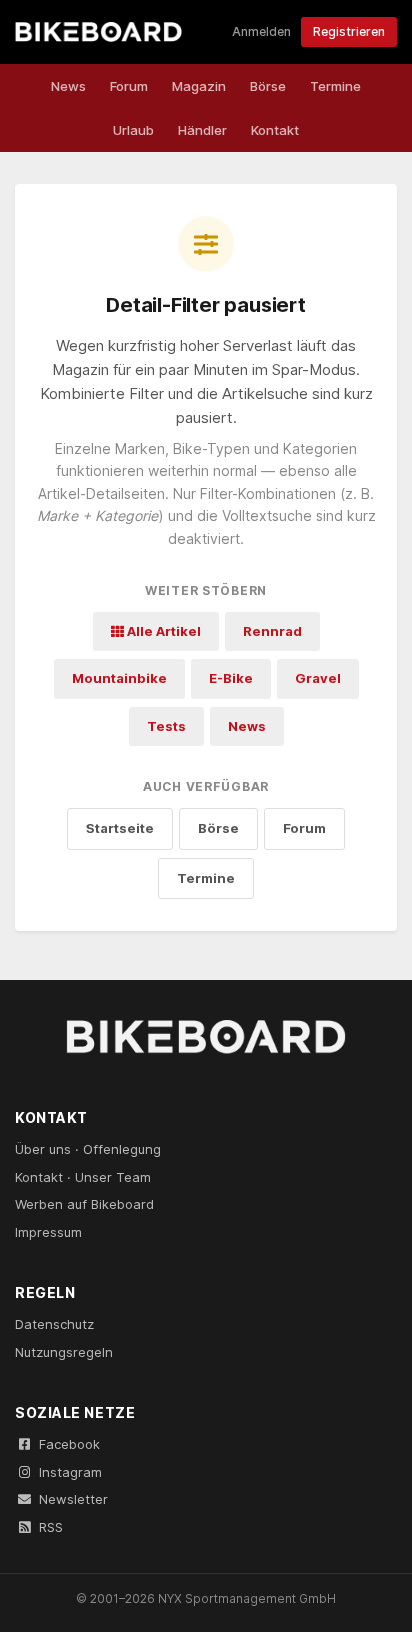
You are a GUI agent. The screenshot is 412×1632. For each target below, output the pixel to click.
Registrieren (349, 31)
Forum (129, 86)
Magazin (199, 86)
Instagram (70, 1472)
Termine (335, 86)
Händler (202, 130)
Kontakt (275, 130)
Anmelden (261, 31)
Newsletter (73, 1499)
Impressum (48, 1232)
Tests (166, 726)
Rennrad (272, 631)
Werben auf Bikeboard (84, 1204)
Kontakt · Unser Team (83, 1177)
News (68, 86)
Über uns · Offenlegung (88, 1149)
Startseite (120, 828)
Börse (268, 86)
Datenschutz (54, 1324)
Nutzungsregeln (64, 1352)
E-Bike (231, 678)
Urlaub (133, 130)
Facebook (69, 1444)
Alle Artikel (162, 631)
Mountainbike (119, 678)
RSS (51, 1527)
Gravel (318, 678)
